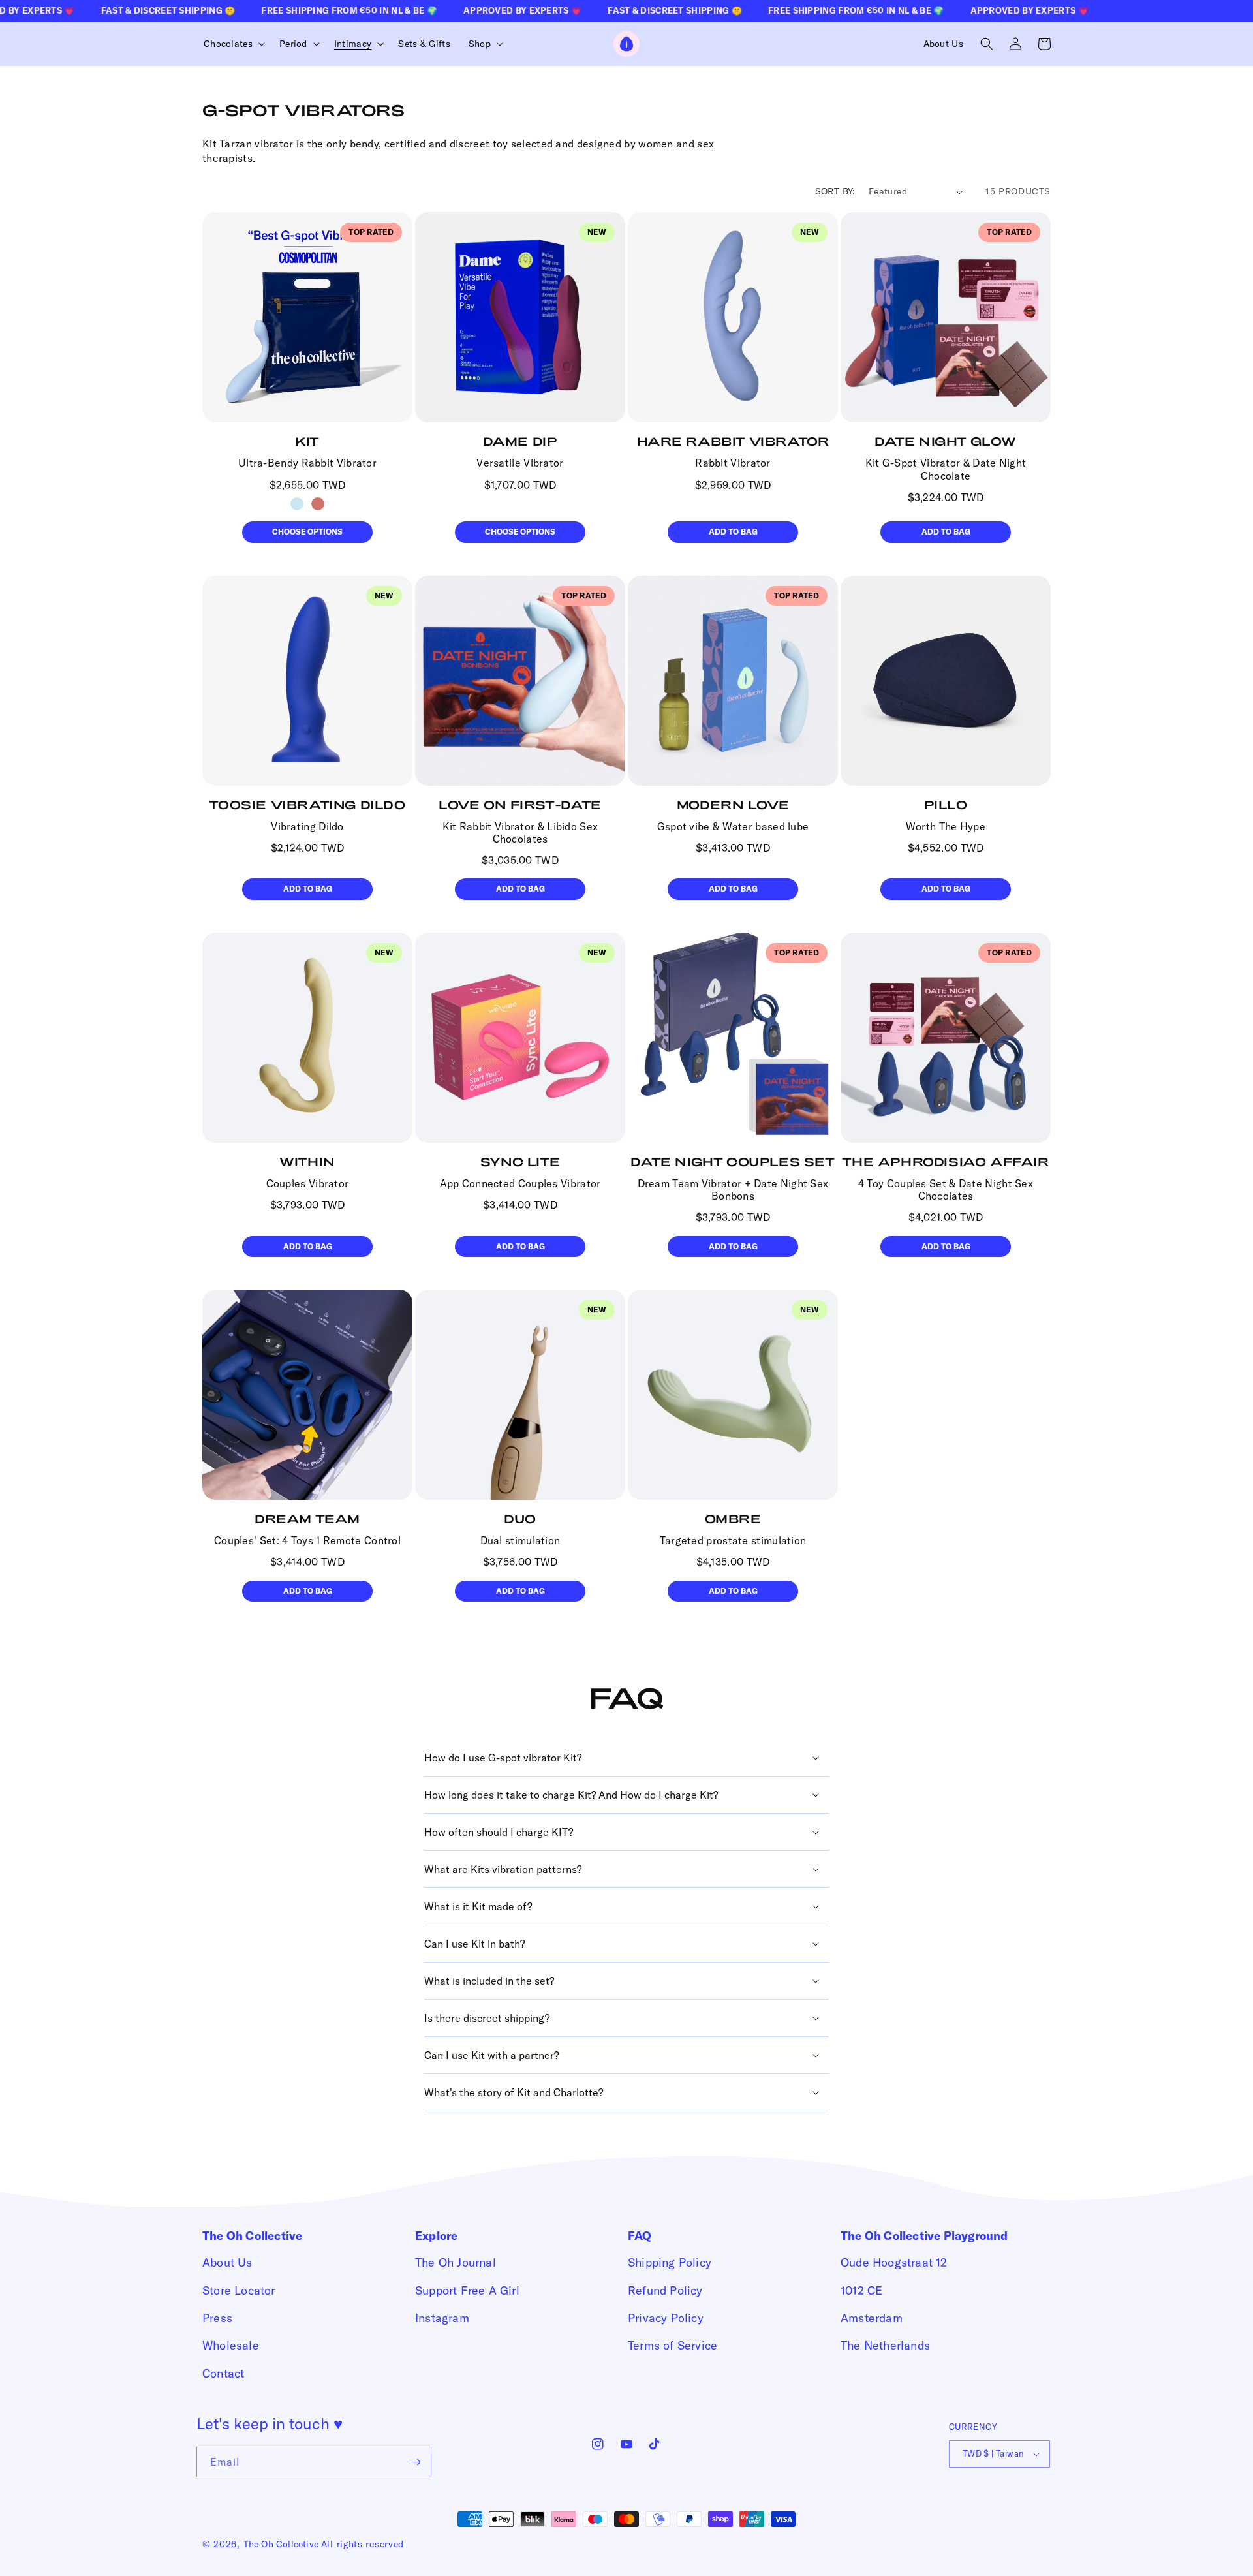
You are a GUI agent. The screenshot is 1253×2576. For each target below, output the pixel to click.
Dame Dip (520, 441)
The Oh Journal (456, 2262)
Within (307, 1162)
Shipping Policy (670, 2262)
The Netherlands (885, 2345)
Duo (520, 1519)
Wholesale (231, 2345)
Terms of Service (673, 2345)
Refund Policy (665, 2290)
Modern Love (733, 805)
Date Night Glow (946, 441)
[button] (232, 44)
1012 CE (861, 2290)
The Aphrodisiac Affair (945, 1162)
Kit (307, 441)
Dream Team (307, 1519)
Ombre (733, 1519)
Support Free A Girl (467, 2290)
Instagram (442, 2318)
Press (217, 2318)
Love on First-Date (520, 805)
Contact (223, 2373)
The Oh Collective (281, 2544)
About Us (227, 2262)
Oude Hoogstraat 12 (894, 2262)
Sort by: (835, 191)
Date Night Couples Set (733, 1162)
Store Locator (239, 2290)
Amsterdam (872, 2318)
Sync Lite (520, 1162)
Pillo (946, 805)
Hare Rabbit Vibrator (733, 441)
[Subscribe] (416, 2462)
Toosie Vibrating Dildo (307, 805)
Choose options (307, 532)
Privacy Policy (666, 2318)
